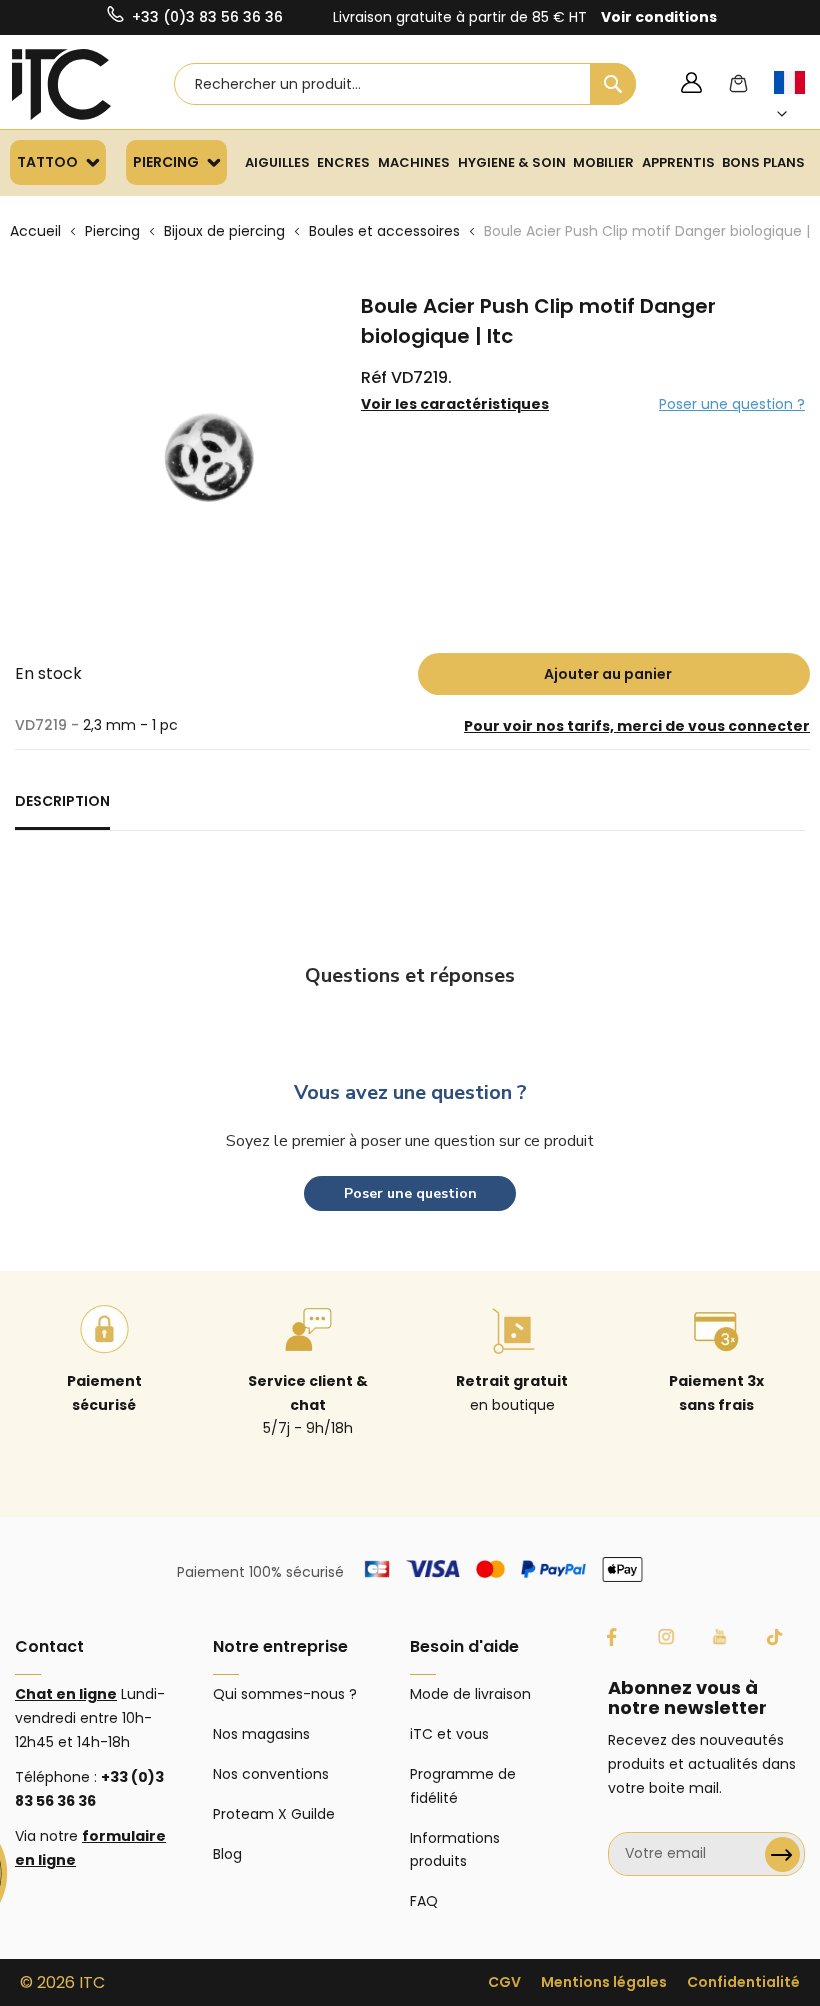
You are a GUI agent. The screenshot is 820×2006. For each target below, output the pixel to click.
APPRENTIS (678, 162)
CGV (504, 1982)
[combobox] (405, 84)
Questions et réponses (410, 975)
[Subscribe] (782, 1854)
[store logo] (62, 84)
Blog (227, 1854)
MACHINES (414, 162)
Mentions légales (604, 1982)
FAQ (424, 1901)
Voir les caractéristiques (455, 404)
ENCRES (343, 162)
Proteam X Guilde (274, 1814)
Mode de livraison (470, 1694)
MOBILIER (603, 162)
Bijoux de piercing (224, 231)
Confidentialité (743, 1982)
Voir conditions (659, 17)
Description (62, 801)
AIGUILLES (277, 162)
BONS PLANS (763, 162)
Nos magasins (261, 1734)
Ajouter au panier (608, 674)
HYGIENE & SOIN (512, 162)
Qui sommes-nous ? (285, 1694)
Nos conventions (271, 1774)
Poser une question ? (732, 404)
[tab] (62, 810)
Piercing (112, 231)
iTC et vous (449, 1734)
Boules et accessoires (384, 231)
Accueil (35, 231)
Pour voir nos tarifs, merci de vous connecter (637, 726)
